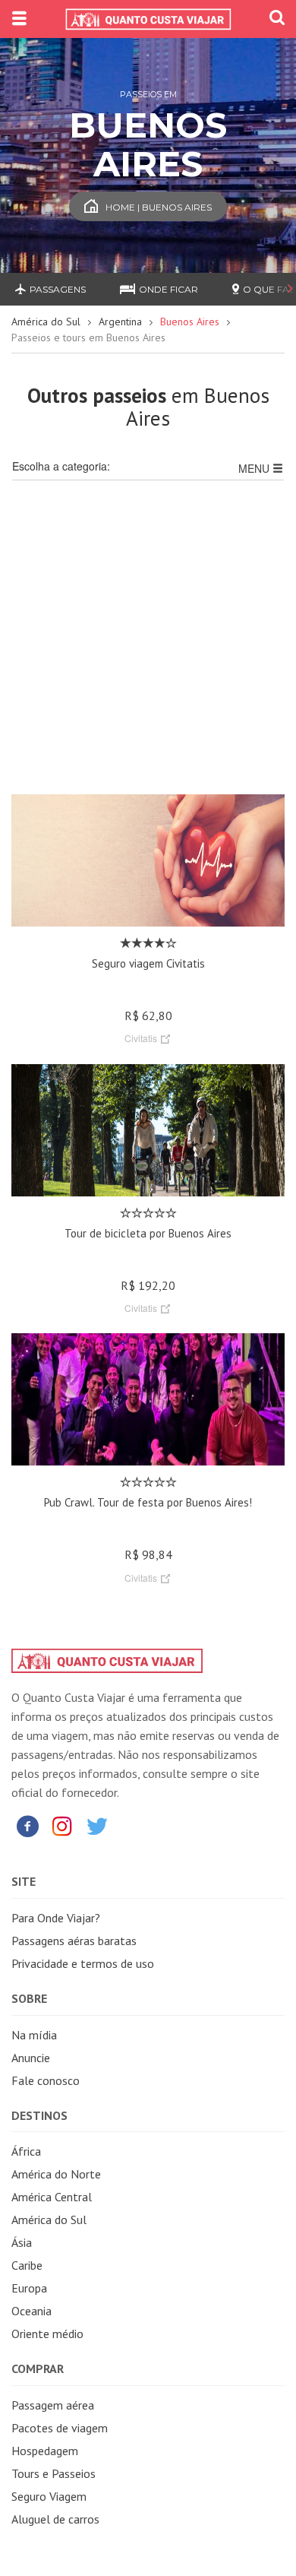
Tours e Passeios (54, 2473)
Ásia (22, 2242)
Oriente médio (47, 2334)
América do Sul (46, 322)
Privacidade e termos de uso (83, 1963)
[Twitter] (97, 1825)
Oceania (31, 2311)
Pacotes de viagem (60, 2428)
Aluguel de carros (55, 2519)
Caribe (27, 2265)
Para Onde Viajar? (56, 1918)
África (26, 2151)
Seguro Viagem (49, 2496)
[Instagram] (62, 1825)
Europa (29, 2288)
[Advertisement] (148, 646)
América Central (52, 2197)
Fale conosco (46, 2080)
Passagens (58, 289)
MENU (255, 468)
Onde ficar (168, 289)
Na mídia (34, 2035)
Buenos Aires (190, 322)
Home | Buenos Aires (159, 207)
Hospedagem (45, 2451)
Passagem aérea (53, 2405)
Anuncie (31, 2058)
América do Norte (56, 2174)
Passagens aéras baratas (74, 1941)
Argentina (120, 322)
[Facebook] (27, 1825)
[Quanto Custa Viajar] (148, 19)
